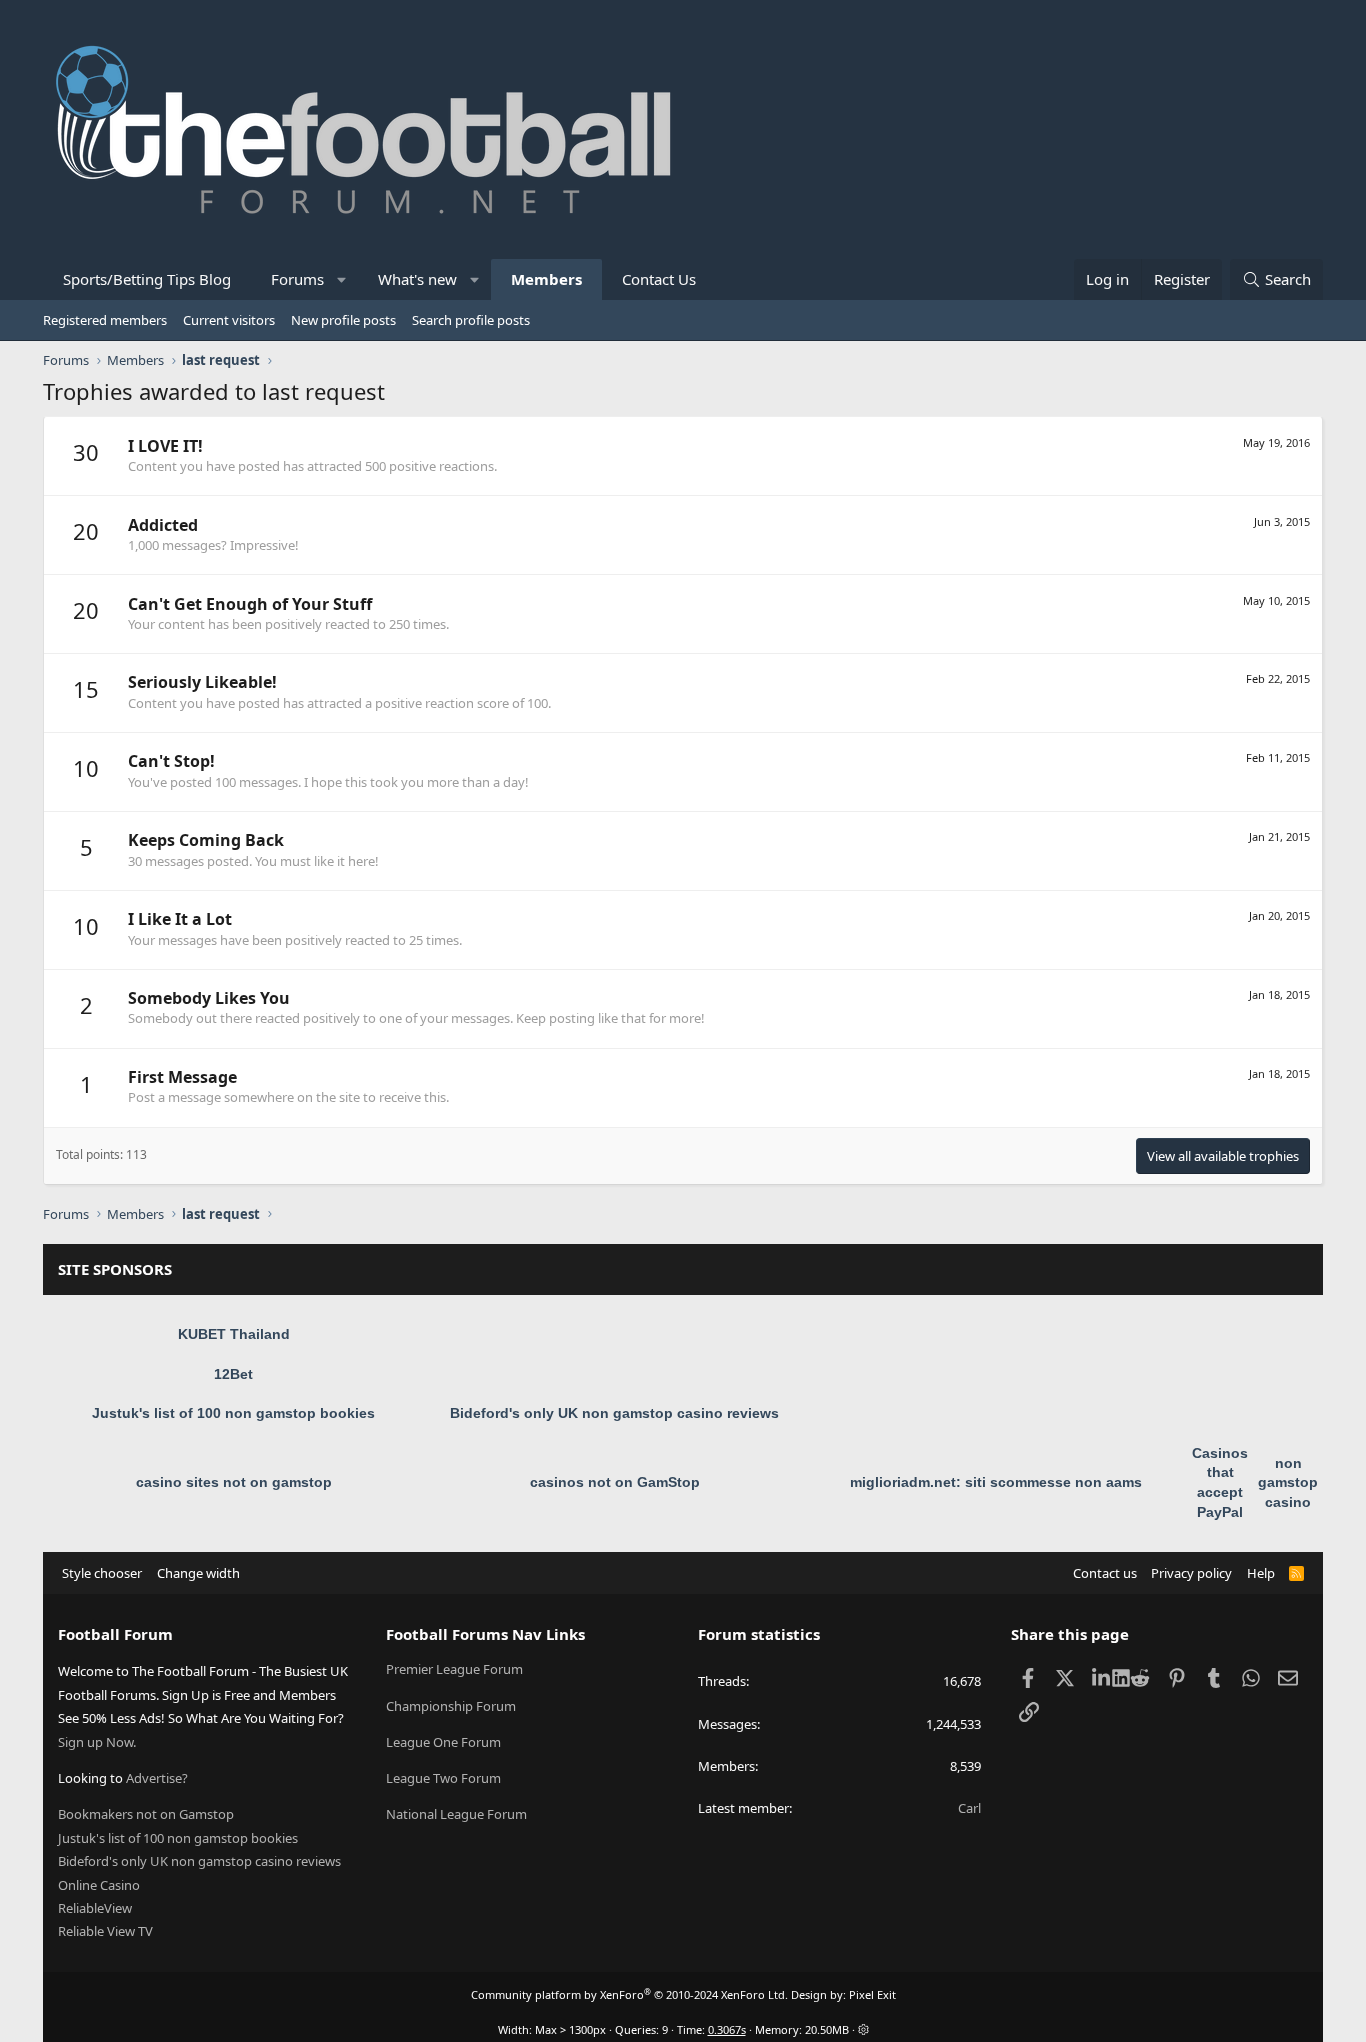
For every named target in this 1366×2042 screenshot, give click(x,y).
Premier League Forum (454, 1669)
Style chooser (102, 1573)
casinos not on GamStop (615, 1482)
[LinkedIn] (1102, 1677)
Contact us (1105, 1573)
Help (1261, 1573)
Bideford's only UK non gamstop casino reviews (614, 1413)
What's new (417, 279)
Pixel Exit (872, 1994)
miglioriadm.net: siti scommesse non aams (996, 1482)
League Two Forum (443, 1778)
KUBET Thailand (234, 1334)
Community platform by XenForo (629, 1994)
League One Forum (443, 1742)
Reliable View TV (105, 1931)
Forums (297, 279)
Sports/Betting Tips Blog (147, 279)
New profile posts (343, 320)
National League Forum (456, 1814)
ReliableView (95, 1908)
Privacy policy (1191, 1573)
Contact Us (659, 279)
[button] (342, 279)
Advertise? (157, 1778)
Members (546, 279)
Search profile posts (471, 320)
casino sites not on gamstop (234, 1482)
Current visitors (229, 320)
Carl (969, 1808)
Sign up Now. (97, 1742)
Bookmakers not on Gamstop (146, 1814)
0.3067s (727, 2029)
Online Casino (99, 1885)
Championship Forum (451, 1706)
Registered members (105, 320)
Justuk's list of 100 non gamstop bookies (233, 1413)
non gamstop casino (1288, 1482)
